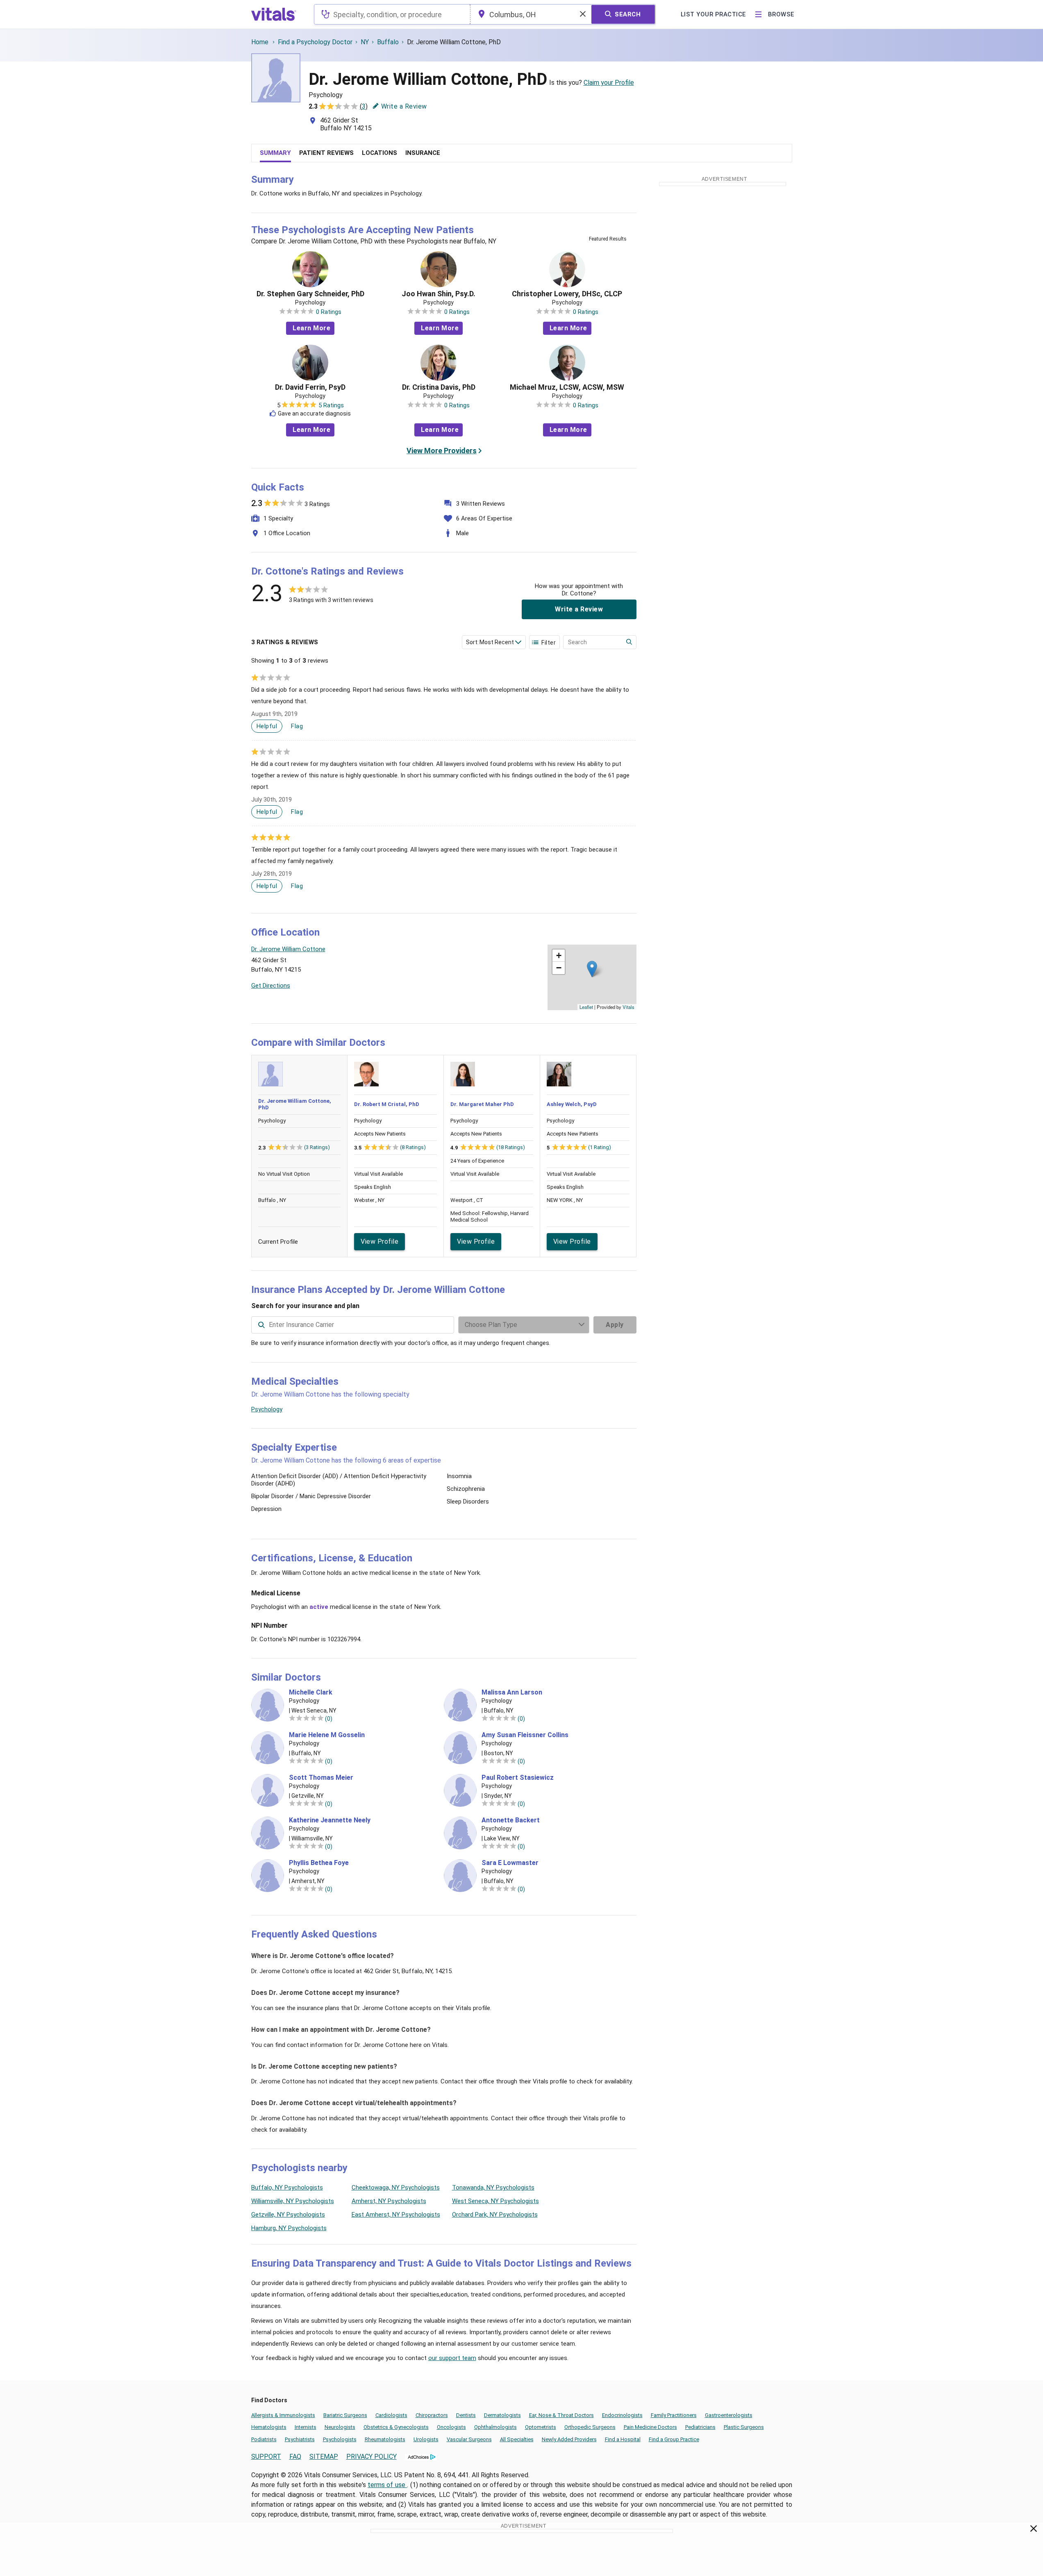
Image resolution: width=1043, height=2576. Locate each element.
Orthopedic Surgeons (590, 2427)
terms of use (387, 2485)
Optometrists (541, 2427)
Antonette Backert (511, 1820)
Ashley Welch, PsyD (572, 1104)
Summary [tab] (275, 153)
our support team (452, 2358)
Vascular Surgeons (469, 2439)
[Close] (1034, 2530)
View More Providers (442, 451)
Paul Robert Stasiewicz (518, 1778)
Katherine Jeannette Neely (330, 1820)
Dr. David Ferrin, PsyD (310, 387)
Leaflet (586, 1007)
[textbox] (392, 14)
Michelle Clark (311, 1692)
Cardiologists (391, 2415)
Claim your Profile (609, 83)
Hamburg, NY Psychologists (289, 2228)
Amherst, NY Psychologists (389, 2201)
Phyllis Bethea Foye (319, 1863)
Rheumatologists (385, 2439)
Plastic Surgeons (744, 2427)
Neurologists (340, 2427)
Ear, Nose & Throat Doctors (561, 2415)
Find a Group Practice (674, 2439)
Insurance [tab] (423, 153)
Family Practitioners (674, 2415)
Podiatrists (264, 2439)
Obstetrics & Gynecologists (396, 2427)
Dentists (466, 2415)
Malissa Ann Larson (512, 1692)
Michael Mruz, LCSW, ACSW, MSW (567, 387)
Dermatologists (502, 2415)
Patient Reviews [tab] (326, 153)
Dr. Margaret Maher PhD (482, 1104)
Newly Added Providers (569, 2439)
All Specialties (517, 2439)
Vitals (628, 1007)
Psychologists (340, 2439)
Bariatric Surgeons (345, 2415)
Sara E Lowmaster (510, 1863)
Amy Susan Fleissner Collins (525, 1735)
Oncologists (451, 2427)
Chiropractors (432, 2415)
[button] (592, 969)
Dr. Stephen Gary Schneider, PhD (310, 294)
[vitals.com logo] (274, 14)
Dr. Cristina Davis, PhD (439, 387)
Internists (306, 2427)
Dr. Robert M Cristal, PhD (387, 1104)
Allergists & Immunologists (283, 2415)
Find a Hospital (623, 2439)
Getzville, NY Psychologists (288, 2215)
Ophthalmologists (495, 2427)
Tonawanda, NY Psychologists (493, 2188)
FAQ (295, 2457)
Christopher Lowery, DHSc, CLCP (567, 294)
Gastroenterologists (729, 2415)
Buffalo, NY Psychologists (287, 2188)
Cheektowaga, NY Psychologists (396, 2188)
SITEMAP (324, 2457)
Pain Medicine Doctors (650, 2427)
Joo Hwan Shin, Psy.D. (439, 294)
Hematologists (269, 2427)
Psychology (267, 1409)
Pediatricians (700, 2427)
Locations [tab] (379, 153)
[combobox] (392, 14)
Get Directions (271, 986)
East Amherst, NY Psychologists (396, 2215)
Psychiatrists (300, 2439)
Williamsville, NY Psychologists (293, 2201)
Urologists (426, 2439)
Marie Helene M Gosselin (327, 1735)
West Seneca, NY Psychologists (495, 2201)
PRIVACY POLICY (372, 2457)
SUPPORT (266, 2457)
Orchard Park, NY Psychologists (495, 2215)
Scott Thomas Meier (321, 1778)
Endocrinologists (622, 2415)
